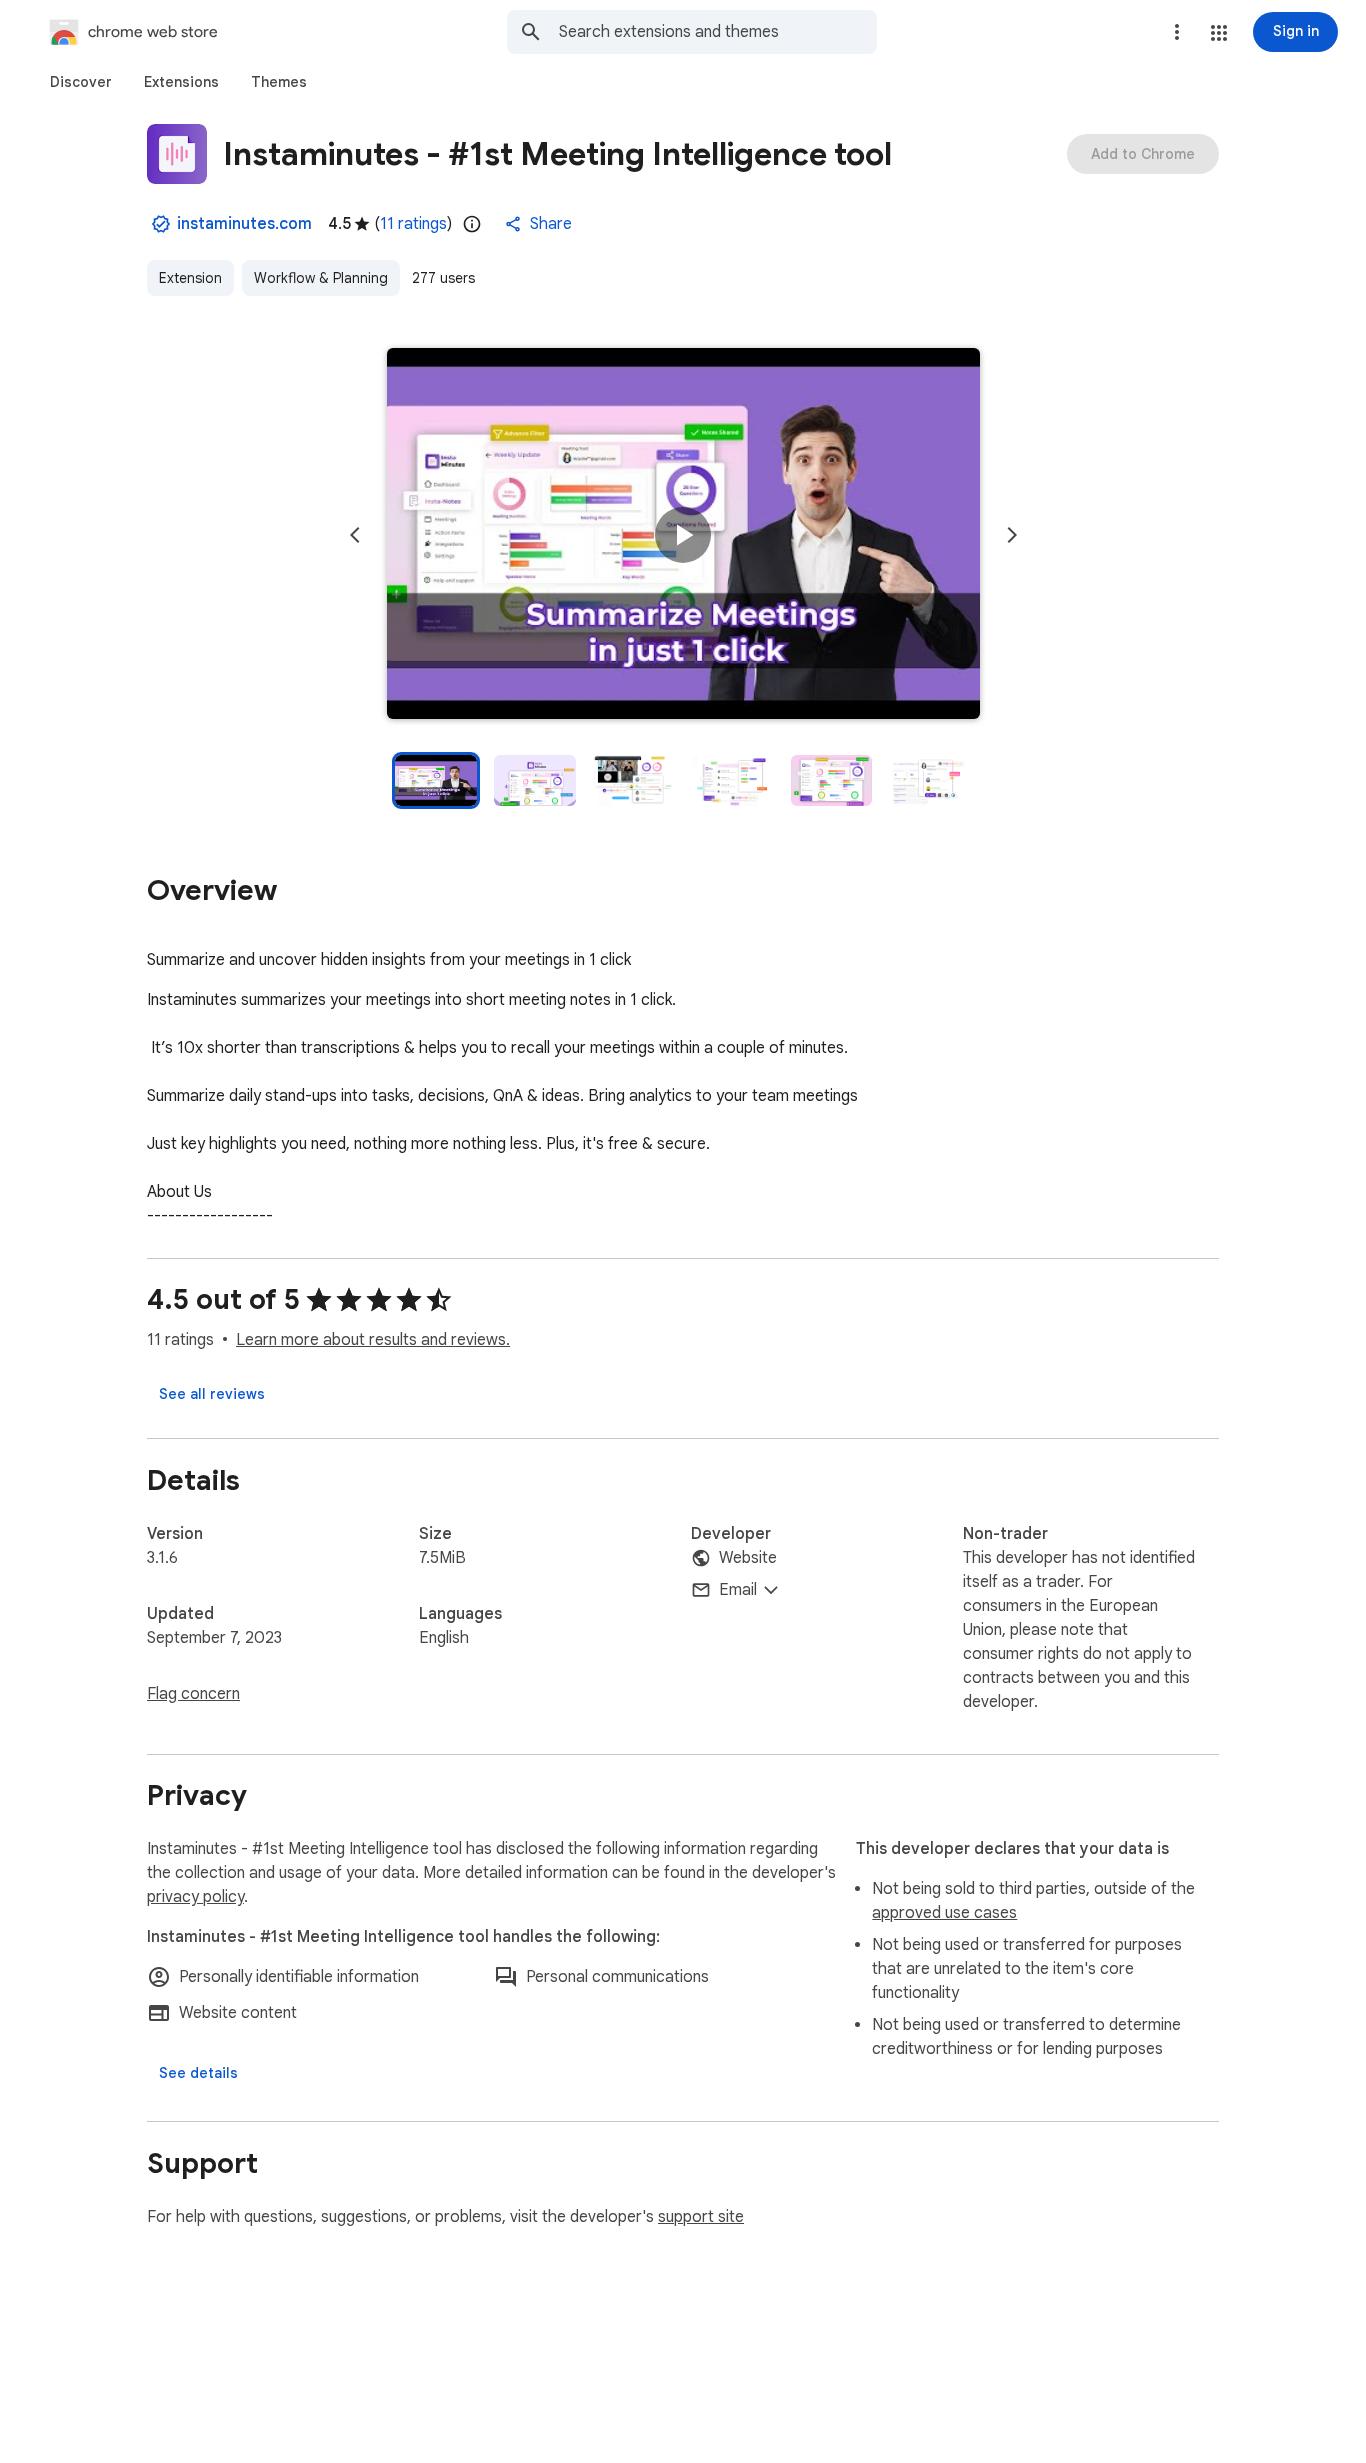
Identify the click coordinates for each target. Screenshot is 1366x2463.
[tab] (81, 82)
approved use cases (944, 1913)
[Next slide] (1012, 535)
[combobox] (718, 32)
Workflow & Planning (321, 278)
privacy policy (195, 1897)
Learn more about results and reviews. (373, 1340)
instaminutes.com (244, 224)
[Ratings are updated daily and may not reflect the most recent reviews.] (472, 224)
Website (748, 1558)
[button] (1219, 33)
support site (701, 2217)
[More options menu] (1177, 32)
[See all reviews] (212, 1394)
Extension (190, 278)
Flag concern (193, 1694)
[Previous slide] (355, 535)
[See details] (198, 2073)
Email (738, 1590)
